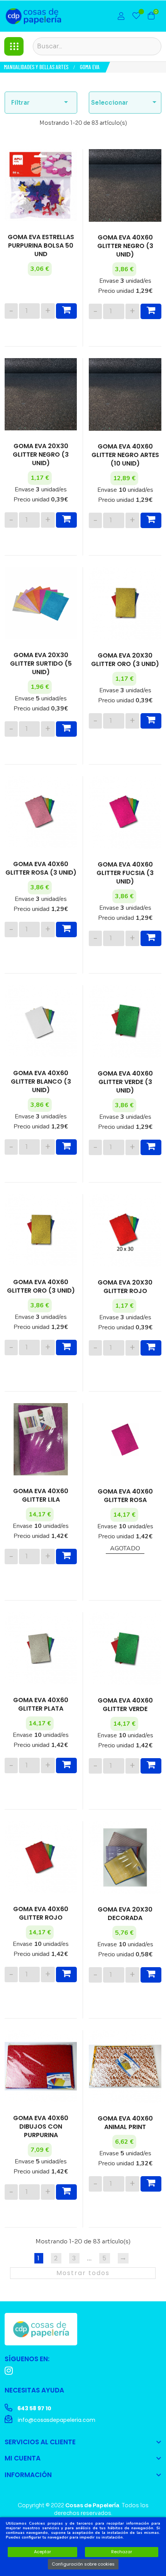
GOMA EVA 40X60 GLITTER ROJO (41, 1913)
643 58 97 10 (34, 2408)
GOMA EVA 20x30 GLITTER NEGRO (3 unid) (41, 455)
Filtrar (41, 102)
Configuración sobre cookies (83, 2564)
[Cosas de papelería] (41, 2328)
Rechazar (122, 2552)
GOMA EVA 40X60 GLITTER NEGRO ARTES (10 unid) (125, 455)
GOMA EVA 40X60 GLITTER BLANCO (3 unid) (41, 1082)
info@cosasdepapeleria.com (56, 2420)
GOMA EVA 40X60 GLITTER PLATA (41, 1704)
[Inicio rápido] (121, 17)
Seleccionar (125, 102)
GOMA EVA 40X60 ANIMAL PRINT (125, 2123)
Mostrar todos (83, 2273)
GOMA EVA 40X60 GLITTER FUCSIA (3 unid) (125, 873)
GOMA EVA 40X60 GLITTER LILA (41, 1495)
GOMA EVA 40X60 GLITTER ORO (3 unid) (41, 1286)
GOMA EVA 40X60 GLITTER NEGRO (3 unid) (125, 246)
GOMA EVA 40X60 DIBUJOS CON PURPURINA (41, 2127)
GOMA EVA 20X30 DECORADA (125, 1914)
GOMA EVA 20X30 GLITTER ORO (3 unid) (125, 660)
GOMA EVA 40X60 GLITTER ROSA (125, 1496)
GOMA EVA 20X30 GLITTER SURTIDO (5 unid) (41, 664)
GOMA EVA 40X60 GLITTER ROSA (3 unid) (41, 868)
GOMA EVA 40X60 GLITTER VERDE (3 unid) (125, 1082)
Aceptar (42, 2552)
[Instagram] (9, 2371)
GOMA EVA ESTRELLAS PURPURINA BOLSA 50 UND (41, 246)
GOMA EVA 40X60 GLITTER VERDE (125, 1705)
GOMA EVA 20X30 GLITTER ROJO (125, 1287)
